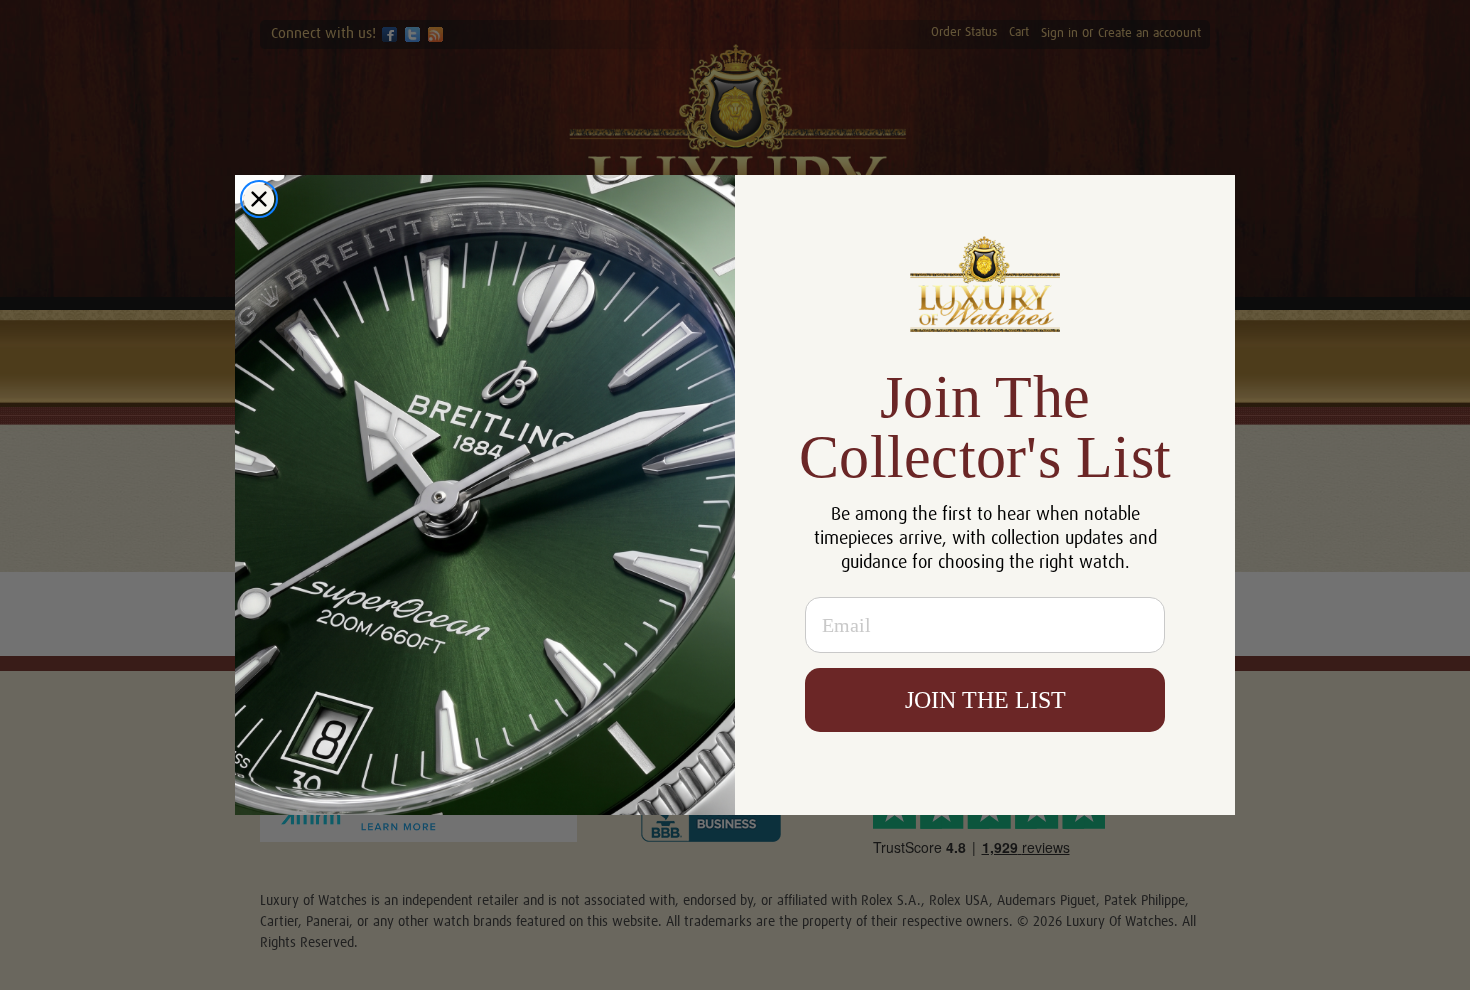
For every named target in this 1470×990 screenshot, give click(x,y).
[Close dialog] (259, 199)
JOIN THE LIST (985, 700)
